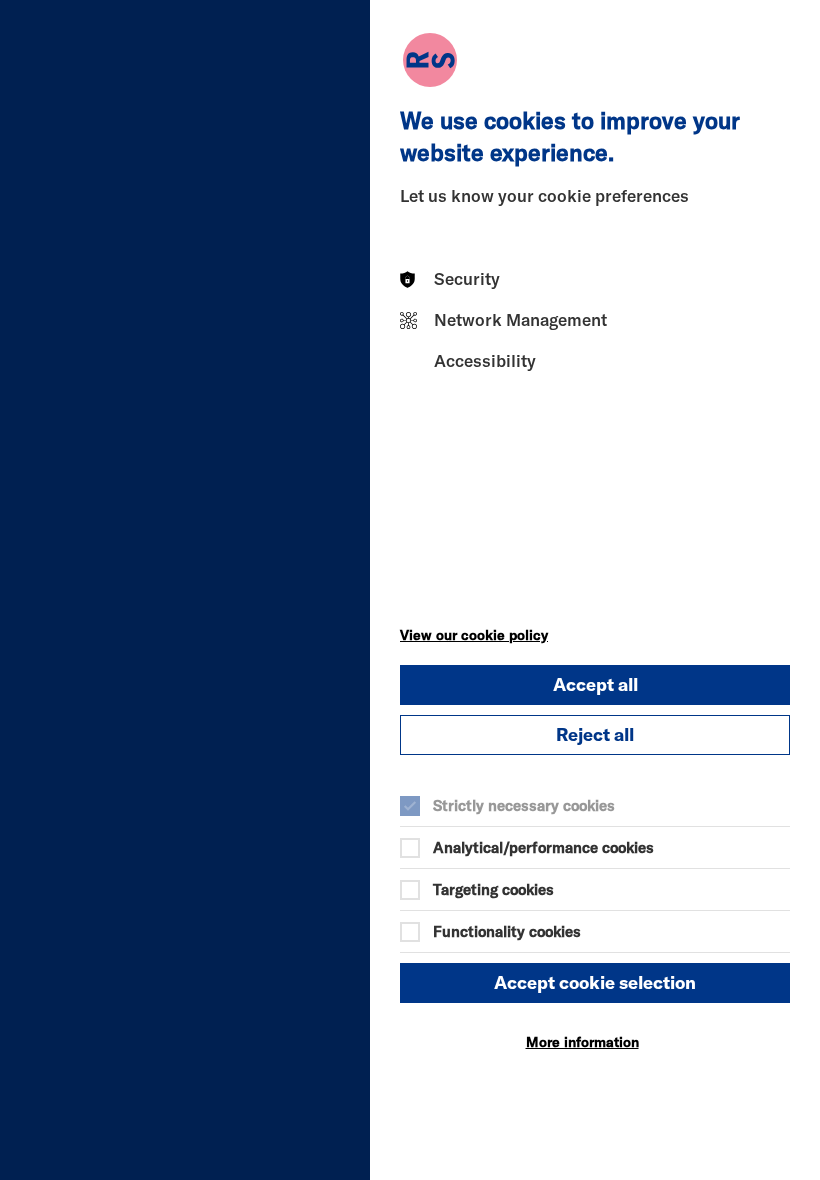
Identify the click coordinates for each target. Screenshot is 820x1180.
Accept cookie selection (595, 982)
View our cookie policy (474, 635)
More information (582, 1042)
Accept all (595, 684)
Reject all (595, 734)
